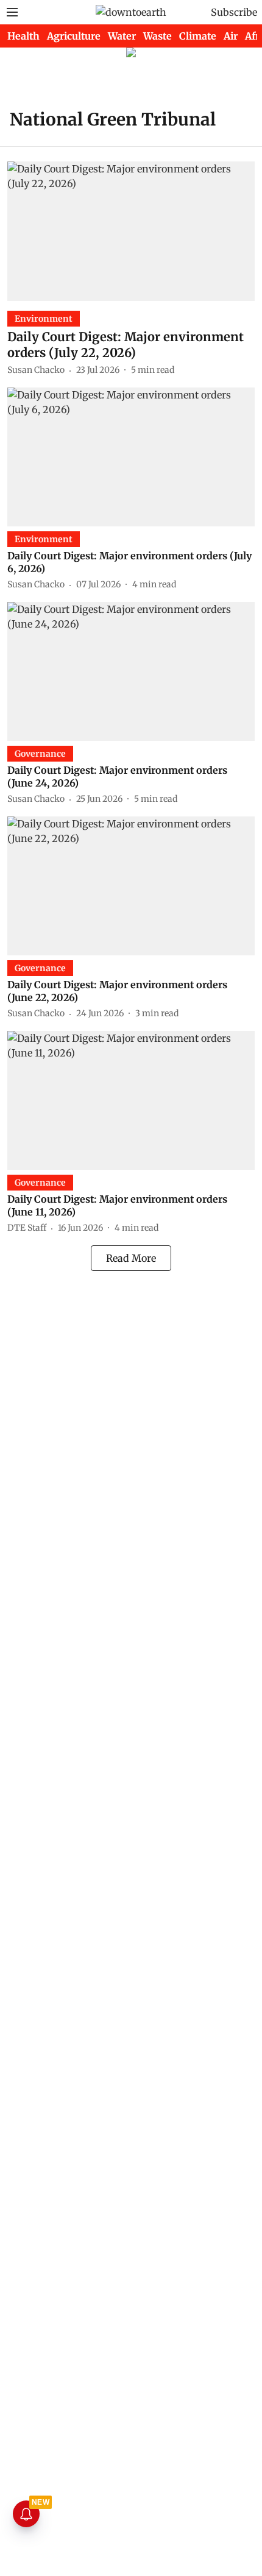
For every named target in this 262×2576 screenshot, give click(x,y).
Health (23, 36)
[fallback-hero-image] (131, 231)
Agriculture (74, 36)
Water (122, 36)
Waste (158, 36)
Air (231, 36)
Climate (198, 36)
